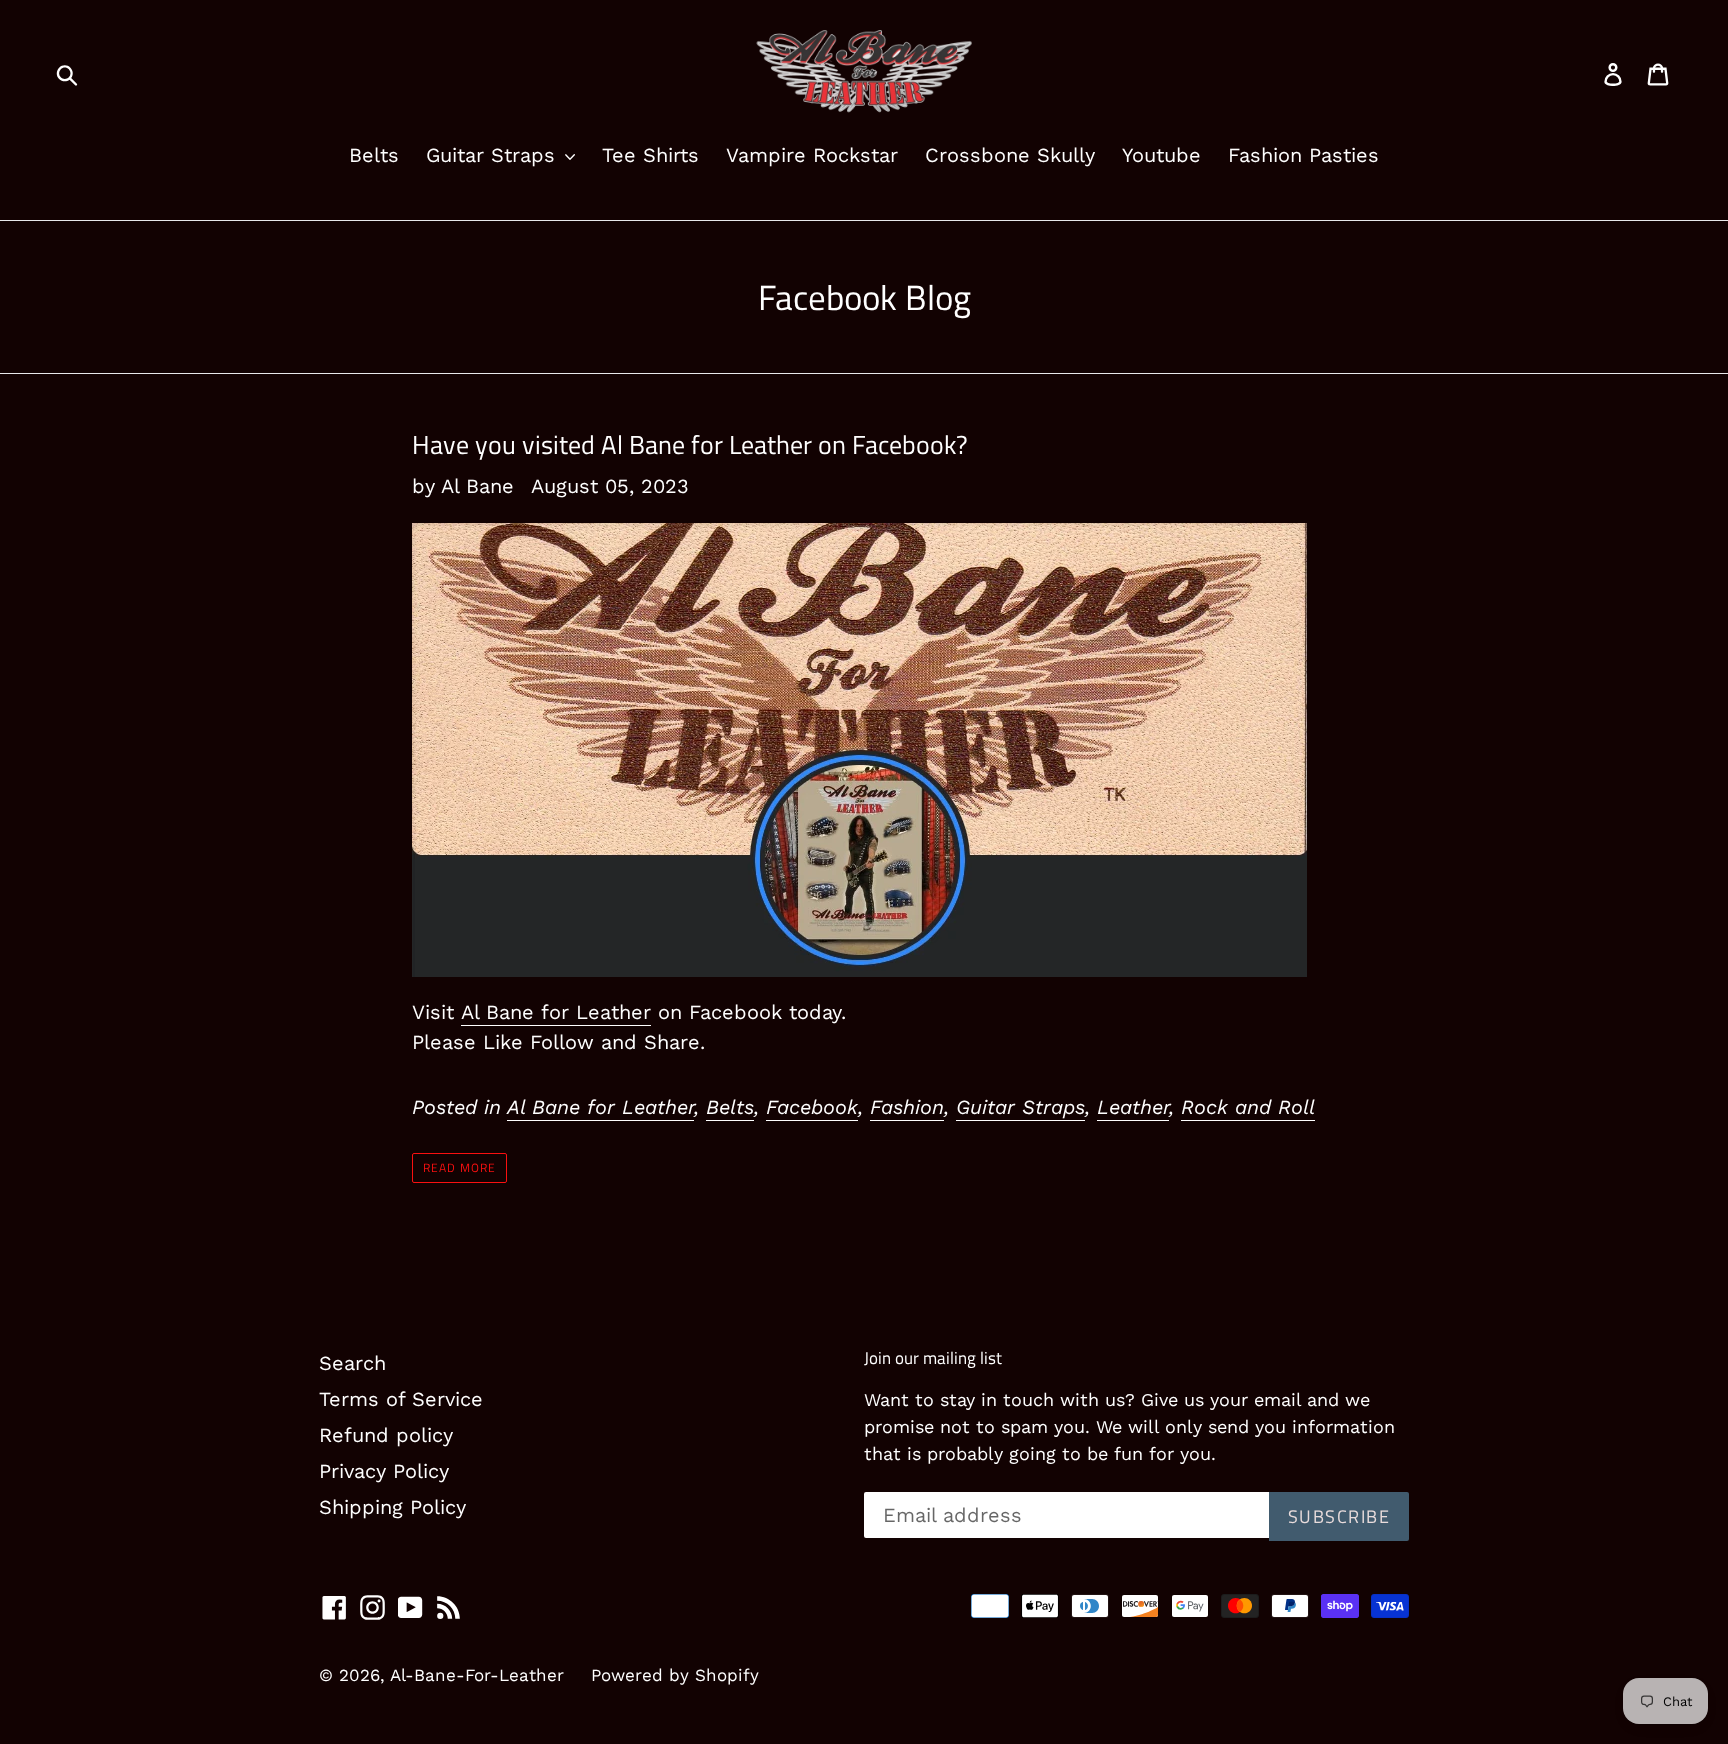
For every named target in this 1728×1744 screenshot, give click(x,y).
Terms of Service (401, 1399)
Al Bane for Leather (556, 1012)
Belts (374, 155)
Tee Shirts (650, 155)
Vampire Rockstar (812, 155)
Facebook (812, 1107)
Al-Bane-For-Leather (477, 1675)
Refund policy (386, 1435)
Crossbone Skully (1010, 155)
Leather (1133, 1107)
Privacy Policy (384, 1471)
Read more (459, 1167)
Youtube (1161, 155)
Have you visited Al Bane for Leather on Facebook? (690, 444)
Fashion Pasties (1303, 155)
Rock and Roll (1248, 1107)
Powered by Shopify (675, 1675)
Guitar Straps (494, 155)
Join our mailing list (933, 1358)
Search (352, 1363)
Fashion (907, 1107)
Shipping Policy (392, 1507)
